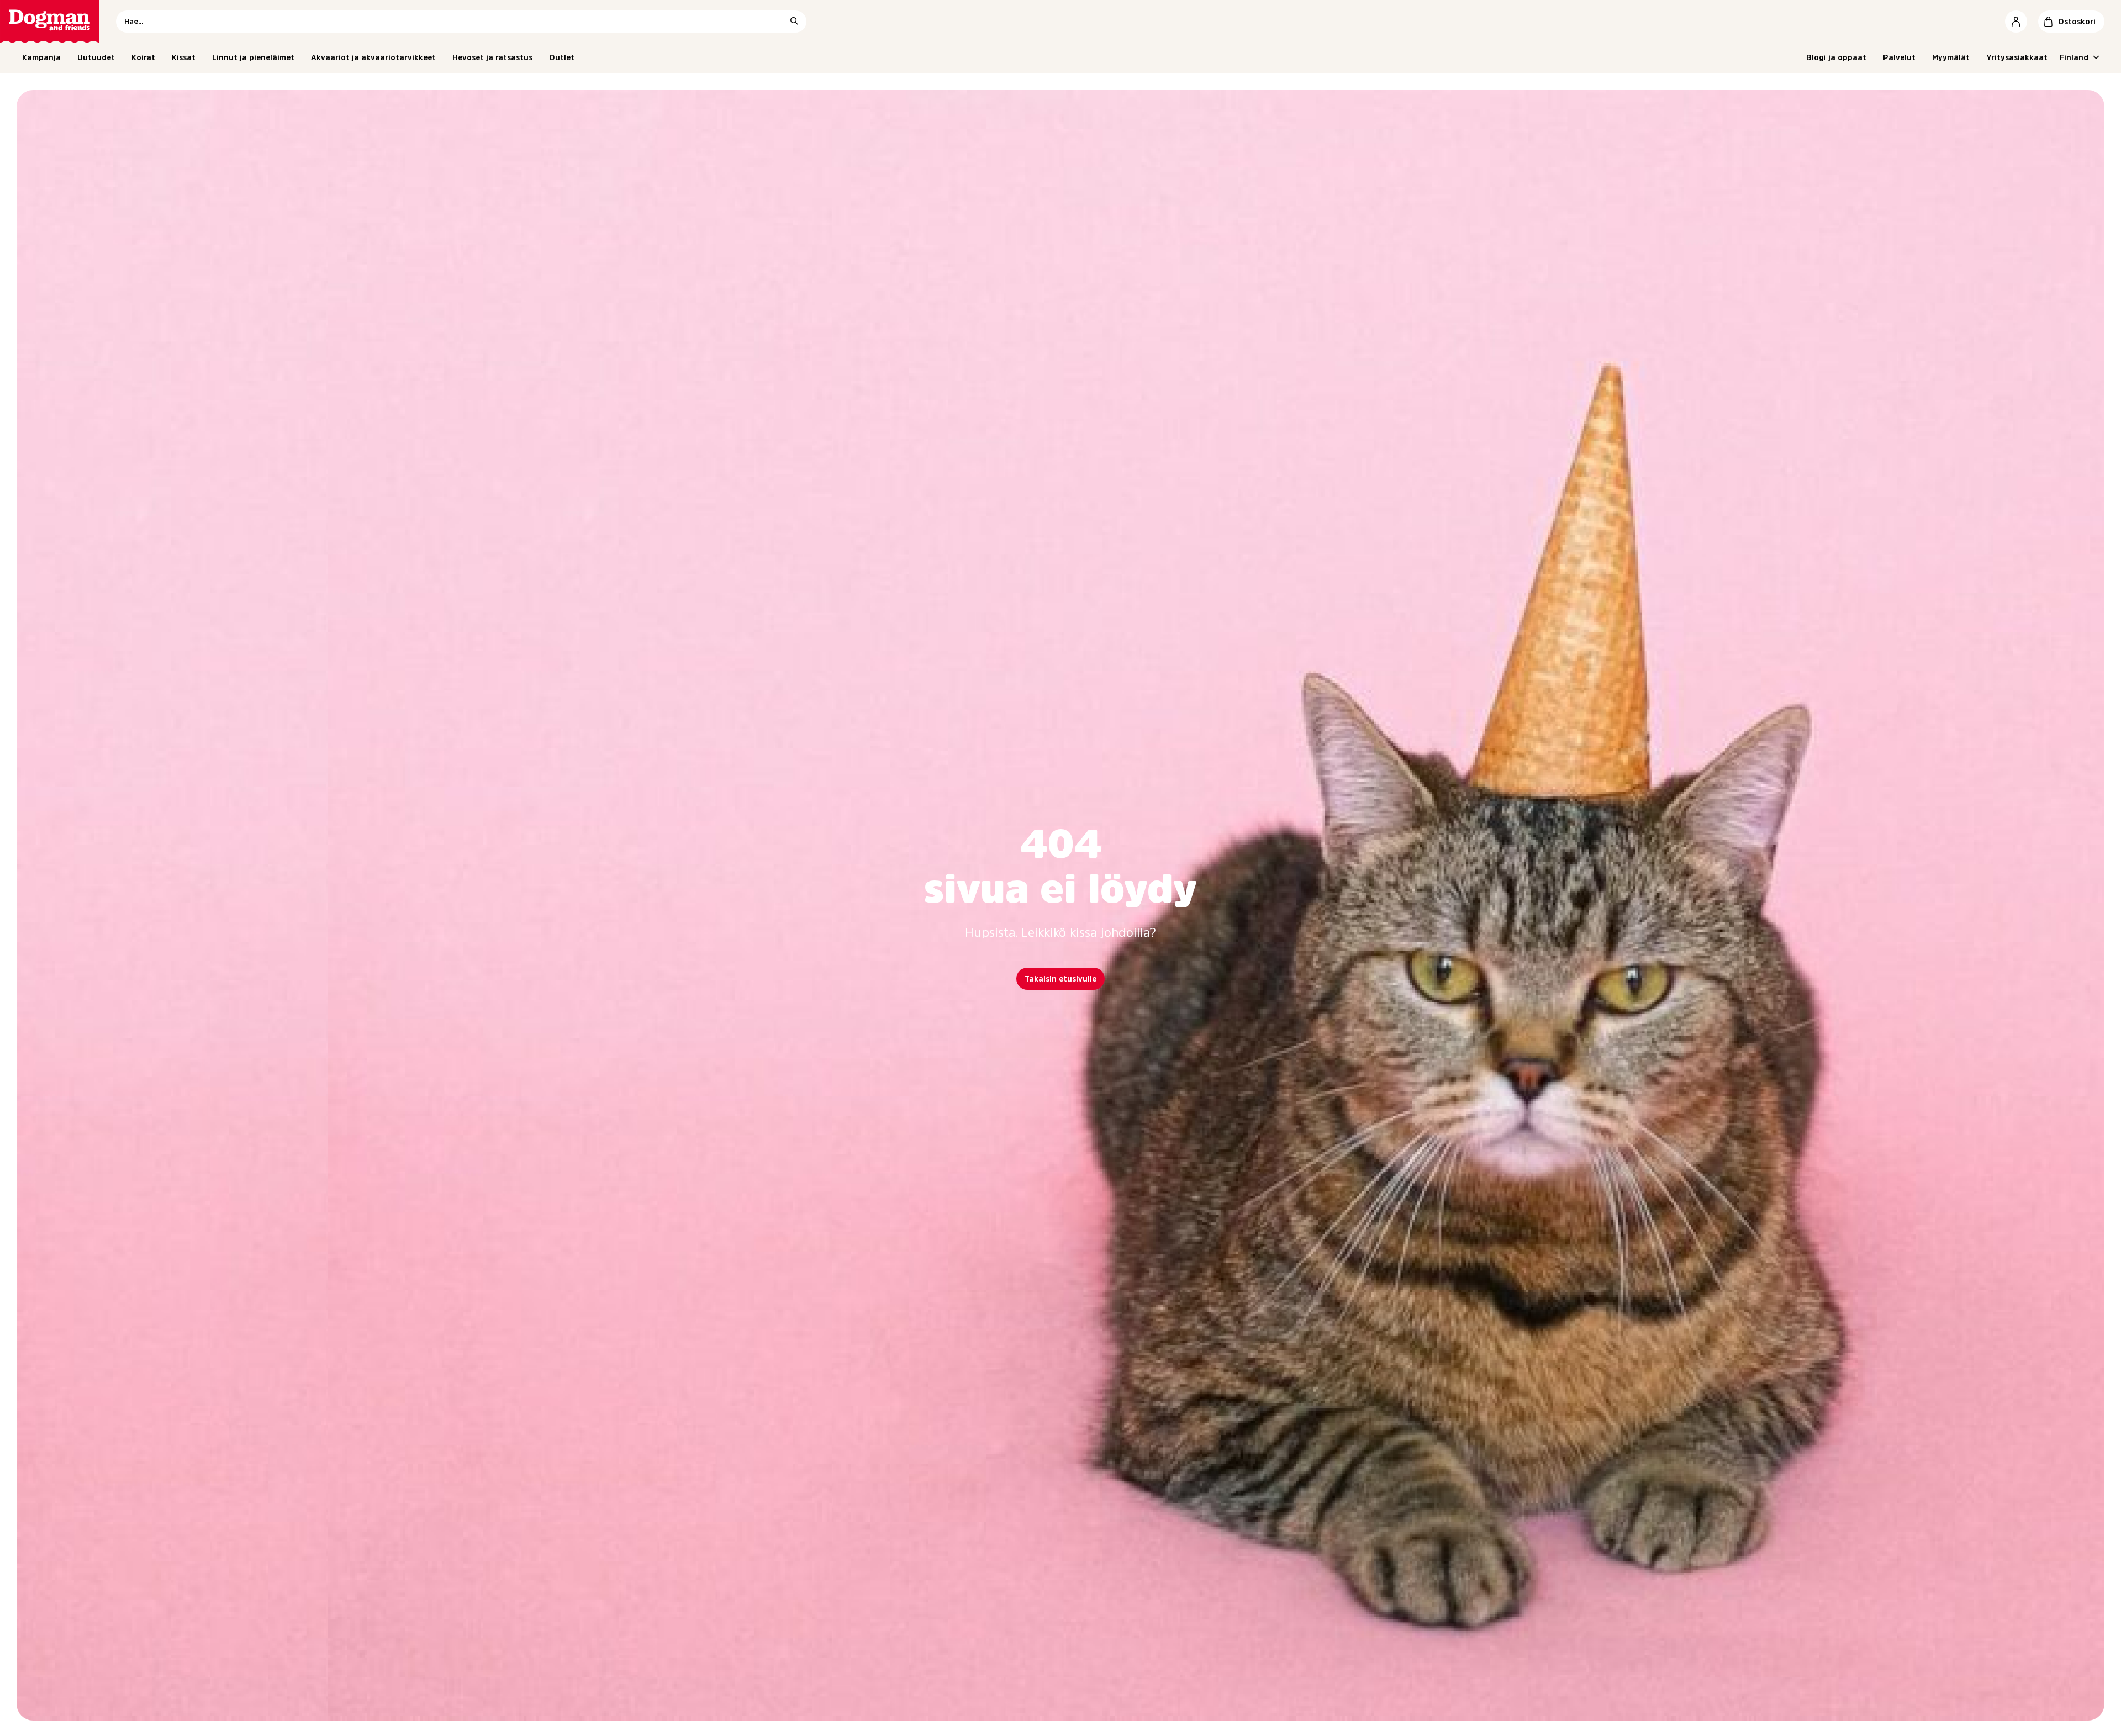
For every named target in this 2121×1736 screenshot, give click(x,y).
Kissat (184, 57)
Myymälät (1951, 57)
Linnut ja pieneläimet (253, 57)
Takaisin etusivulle (1060, 979)
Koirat (143, 57)
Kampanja (41, 57)
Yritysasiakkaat (2017, 57)
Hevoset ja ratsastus (492, 57)
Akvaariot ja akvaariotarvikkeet (373, 57)
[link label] (50, 21)
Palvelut (1899, 57)
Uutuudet (96, 57)
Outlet (562, 57)
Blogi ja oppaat (1836, 57)
